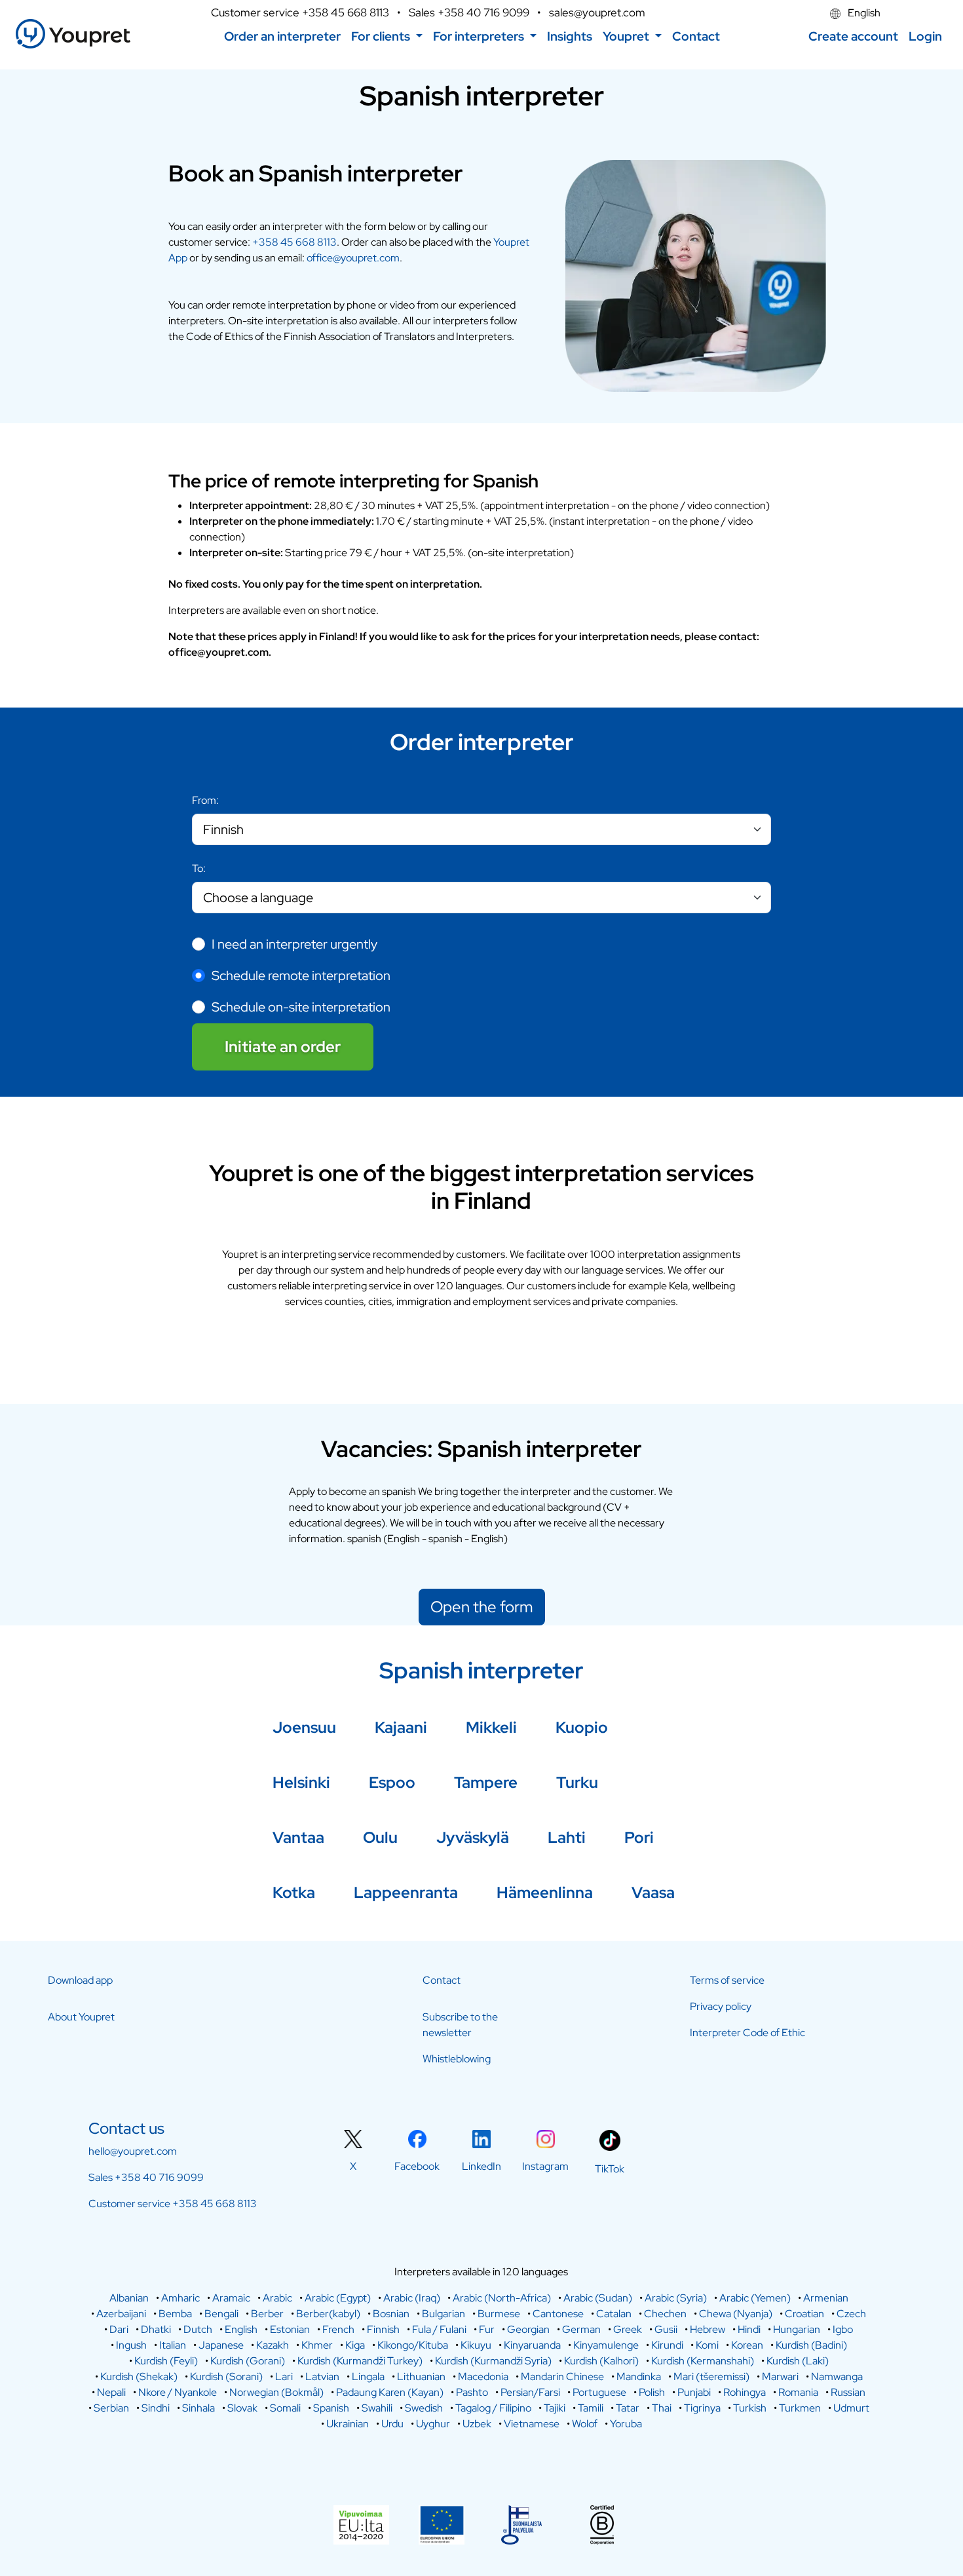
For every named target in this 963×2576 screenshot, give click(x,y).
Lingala (368, 2377)
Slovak (242, 2408)
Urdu (392, 2424)
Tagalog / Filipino (493, 2408)
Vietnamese (532, 2424)
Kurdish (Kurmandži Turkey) (360, 2361)
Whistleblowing (457, 2059)
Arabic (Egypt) (338, 2298)
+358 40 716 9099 (483, 12)
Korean (747, 2345)
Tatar (628, 2408)
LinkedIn (481, 2166)
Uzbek (477, 2424)
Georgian (528, 2329)
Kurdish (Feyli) (166, 2361)
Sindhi (156, 2408)
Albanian (129, 2298)
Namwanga (837, 2377)
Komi (707, 2345)
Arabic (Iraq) (412, 2298)
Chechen (665, 2314)
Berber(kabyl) (328, 2314)
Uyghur (433, 2424)
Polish (652, 2392)
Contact (442, 1980)
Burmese (499, 2314)
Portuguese (599, 2392)
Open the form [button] (482, 1607)
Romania (798, 2392)
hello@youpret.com (133, 2151)
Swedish (424, 2408)
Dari (119, 2329)
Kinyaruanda (532, 2345)
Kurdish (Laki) (798, 2361)
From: (205, 800)
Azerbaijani (121, 2314)
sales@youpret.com (597, 12)
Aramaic (231, 2298)
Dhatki (156, 2329)
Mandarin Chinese (562, 2377)
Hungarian (797, 2329)
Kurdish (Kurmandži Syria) (493, 2361)
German (581, 2329)
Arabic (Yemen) (755, 2298)
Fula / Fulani (439, 2329)
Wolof (585, 2424)
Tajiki (555, 2408)
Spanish (331, 2408)
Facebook (417, 2166)
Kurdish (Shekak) (139, 2377)
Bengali (221, 2314)
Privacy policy (721, 2006)
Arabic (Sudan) (598, 2298)
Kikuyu (476, 2345)
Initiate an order (283, 1047)
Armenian (826, 2298)
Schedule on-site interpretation (301, 1007)
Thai (662, 2408)
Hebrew (708, 2329)
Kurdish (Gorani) (248, 2361)
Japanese (221, 2345)
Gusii (666, 2329)
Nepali (111, 2392)
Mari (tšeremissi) (711, 2377)
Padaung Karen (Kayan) (390, 2392)
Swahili (377, 2408)
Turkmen (800, 2408)
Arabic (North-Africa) (502, 2298)
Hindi (749, 2329)
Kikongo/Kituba (413, 2345)
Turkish (750, 2408)
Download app (80, 1980)
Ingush (131, 2345)
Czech (851, 2314)
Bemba (175, 2314)
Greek (628, 2329)
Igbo (843, 2329)
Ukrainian (348, 2424)
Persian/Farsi (530, 2392)
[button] (387, 36)
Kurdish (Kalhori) (601, 2361)
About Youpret (81, 2017)
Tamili (591, 2408)
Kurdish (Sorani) (226, 2377)
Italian (173, 2345)
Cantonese (558, 2314)
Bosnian (391, 2314)
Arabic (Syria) (676, 2298)
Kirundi (667, 2345)
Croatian (804, 2314)
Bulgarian (444, 2314)
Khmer (317, 2345)
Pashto (472, 2392)
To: (199, 868)
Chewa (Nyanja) (736, 2314)
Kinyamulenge (606, 2345)
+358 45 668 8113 (346, 12)
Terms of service (727, 1980)
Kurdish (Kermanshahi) (703, 2361)
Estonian (290, 2329)
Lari (284, 2377)
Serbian (111, 2408)
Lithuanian (421, 2377)
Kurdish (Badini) (811, 2345)
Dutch (198, 2329)
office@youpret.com (353, 258)
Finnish (383, 2329)
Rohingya (745, 2392)
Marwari (780, 2377)
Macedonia (483, 2377)
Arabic (277, 2298)
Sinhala (198, 2408)
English (863, 13)
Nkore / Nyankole (178, 2392)
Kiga (355, 2345)
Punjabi (694, 2392)
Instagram (545, 2166)
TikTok (610, 2169)
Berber (267, 2314)
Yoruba (626, 2424)
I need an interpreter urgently (294, 944)
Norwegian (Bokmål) (276, 2392)
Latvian (322, 2377)
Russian (848, 2392)
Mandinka (639, 2377)
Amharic (180, 2298)
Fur (487, 2329)
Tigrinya (702, 2408)
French (338, 2329)
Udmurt (851, 2408)
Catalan (614, 2314)
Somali (285, 2408)
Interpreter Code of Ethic (747, 2033)
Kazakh (273, 2345)
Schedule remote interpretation (301, 975)
